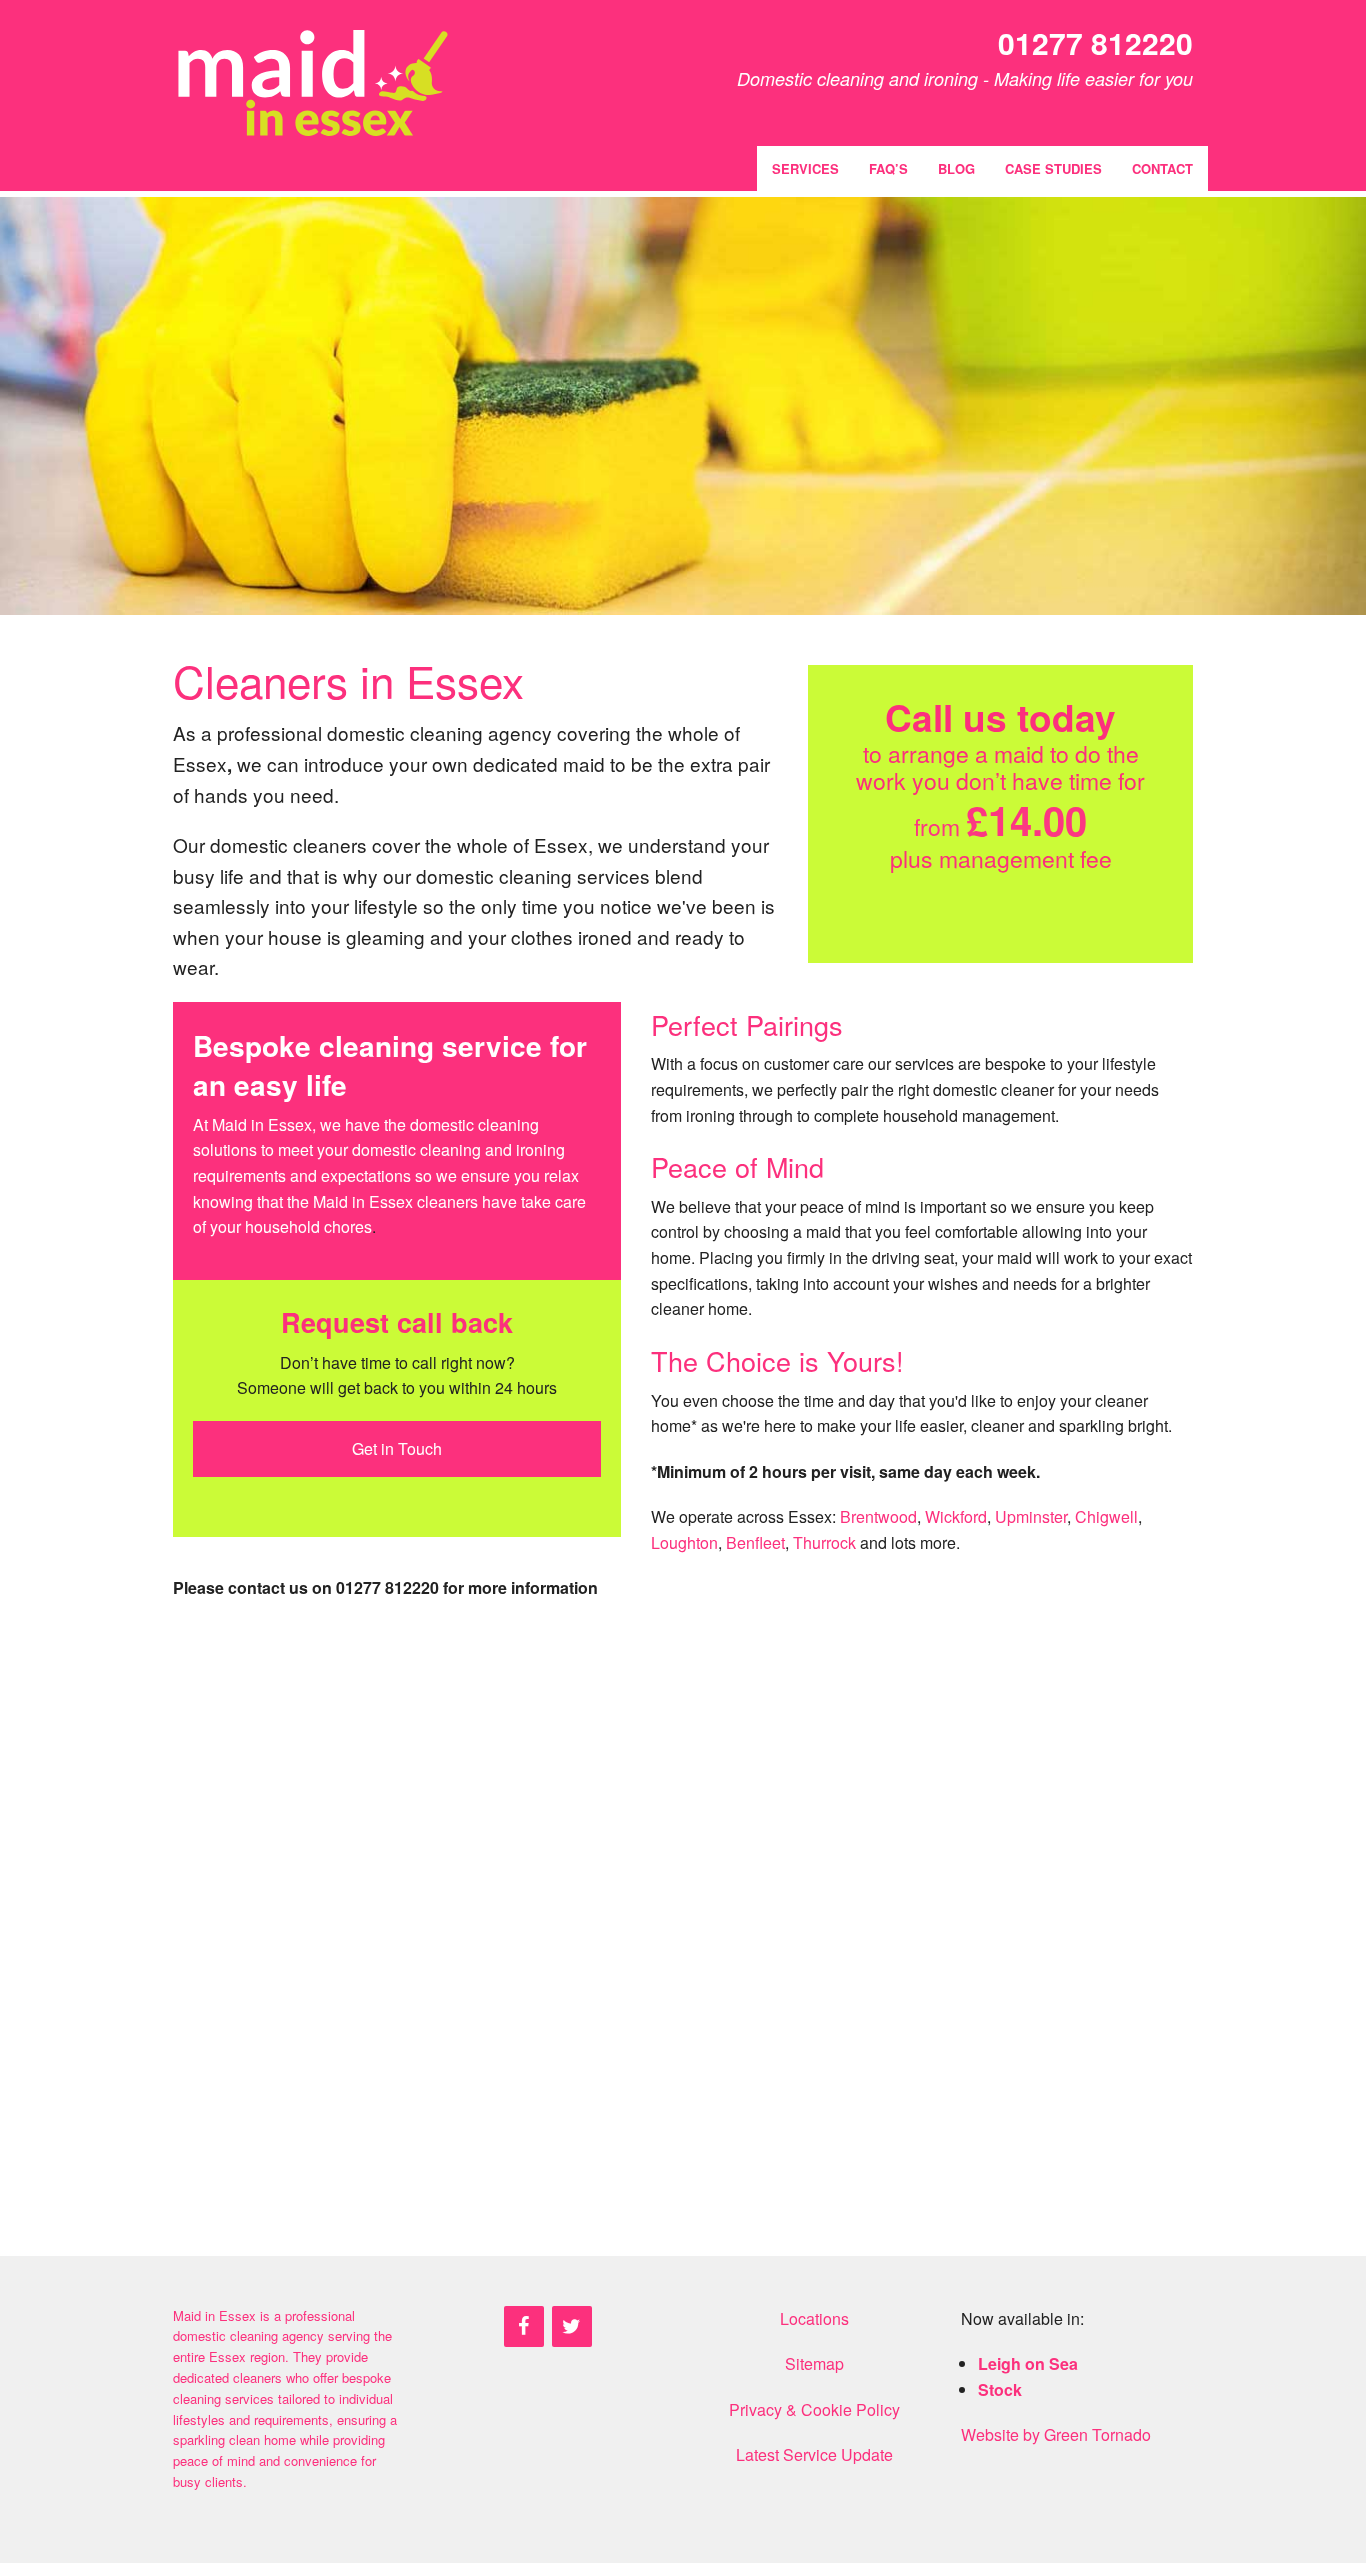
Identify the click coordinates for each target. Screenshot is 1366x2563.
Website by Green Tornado (1056, 2434)
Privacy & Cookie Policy (814, 2409)
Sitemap (814, 2363)
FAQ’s (888, 168)
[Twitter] (572, 2326)
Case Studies (1053, 168)
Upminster (1031, 1516)
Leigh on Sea (1028, 2363)
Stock (1000, 2389)
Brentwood (878, 1516)
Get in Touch (397, 1448)
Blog (956, 168)
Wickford (956, 1516)
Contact (1162, 168)
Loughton (684, 1542)
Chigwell (1106, 1516)
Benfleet (755, 1542)
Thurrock (824, 1542)
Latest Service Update (814, 2454)
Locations (814, 2318)
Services (805, 168)
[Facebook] (524, 2326)
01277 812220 (1095, 42)
